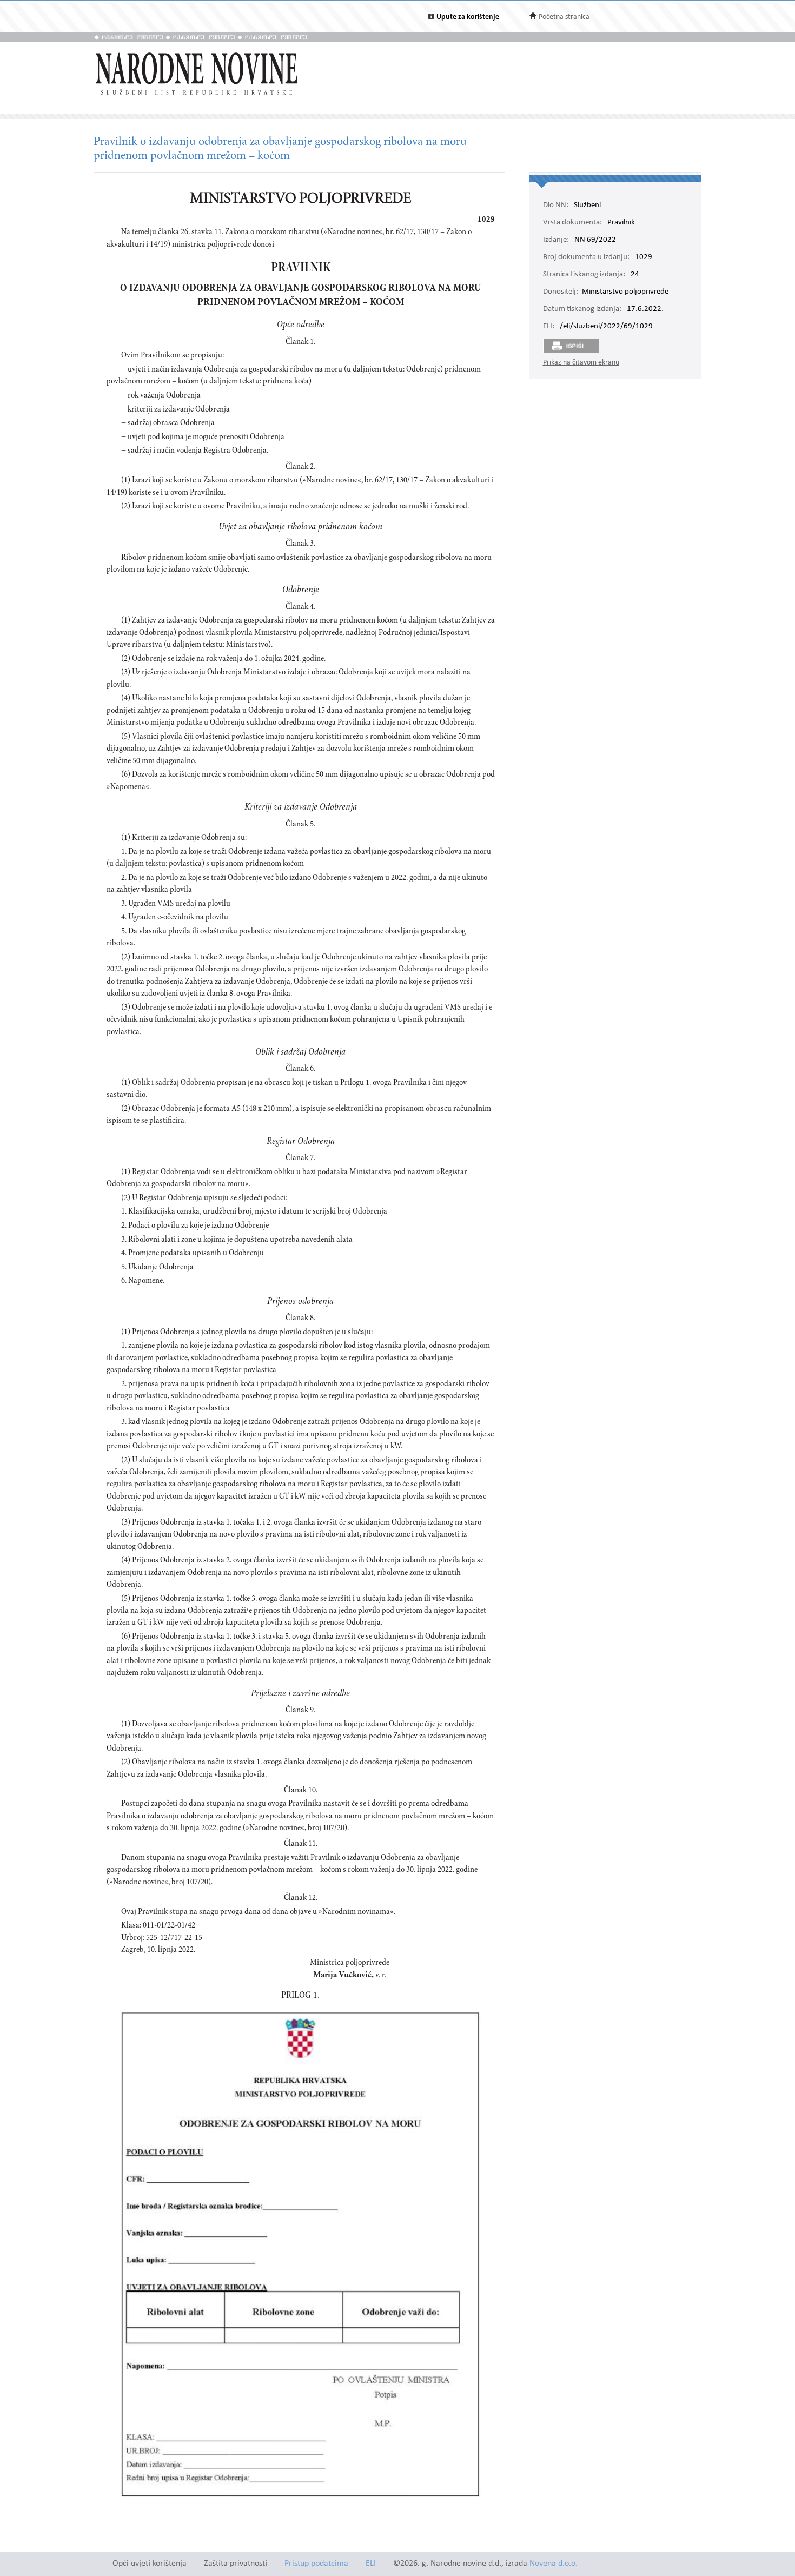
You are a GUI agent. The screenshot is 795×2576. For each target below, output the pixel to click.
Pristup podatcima (316, 2564)
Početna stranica (564, 17)
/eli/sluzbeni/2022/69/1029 (606, 327)
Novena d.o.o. (554, 2564)
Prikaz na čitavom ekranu (581, 363)
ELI (371, 2564)
